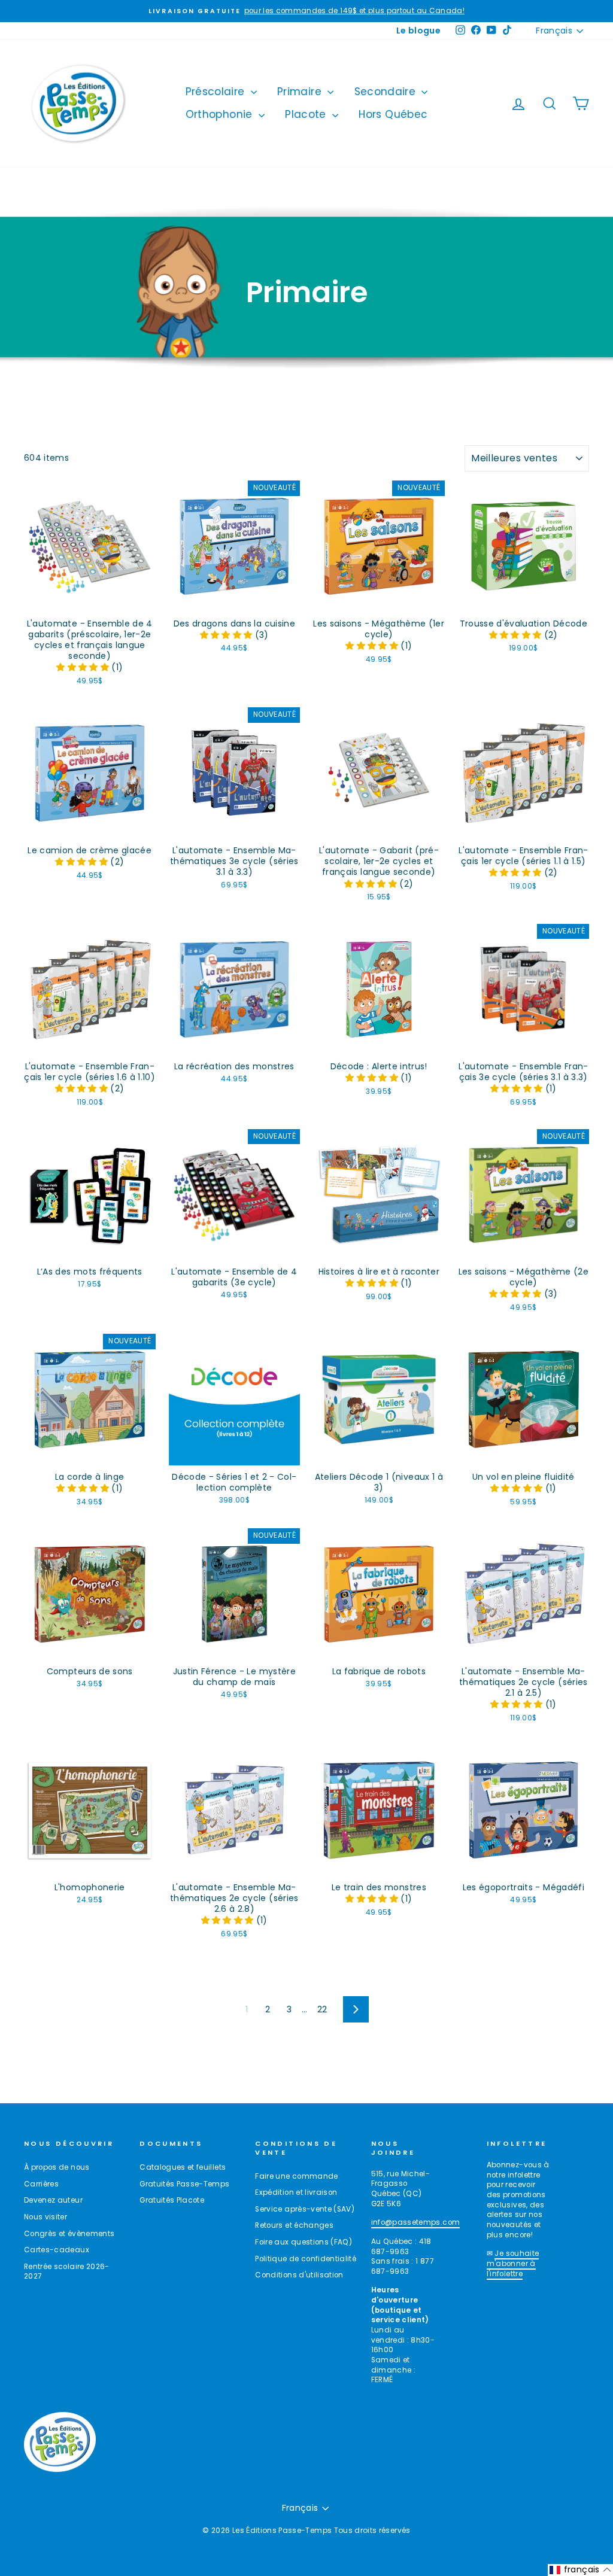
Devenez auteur (53, 2200)
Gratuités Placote (172, 2200)
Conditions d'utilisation (299, 2275)
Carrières (41, 2184)
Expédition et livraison (296, 2192)
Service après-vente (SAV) (305, 2209)
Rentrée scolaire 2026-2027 (67, 2272)
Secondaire (387, 92)
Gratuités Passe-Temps (184, 2184)
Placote (307, 114)
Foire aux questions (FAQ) (304, 2242)
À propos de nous (57, 2167)
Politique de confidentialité (306, 2259)
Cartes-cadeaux (57, 2250)
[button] (84, 667)
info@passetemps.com (416, 2222)
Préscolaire (217, 92)
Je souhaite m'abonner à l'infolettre (513, 2263)
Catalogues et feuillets (183, 2167)
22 (322, 2009)
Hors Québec (393, 114)
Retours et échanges (294, 2225)
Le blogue (418, 31)
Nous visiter (45, 2217)
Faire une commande (296, 2176)
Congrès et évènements (69, 2234)
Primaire (301, 92)
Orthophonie (221, 114)
